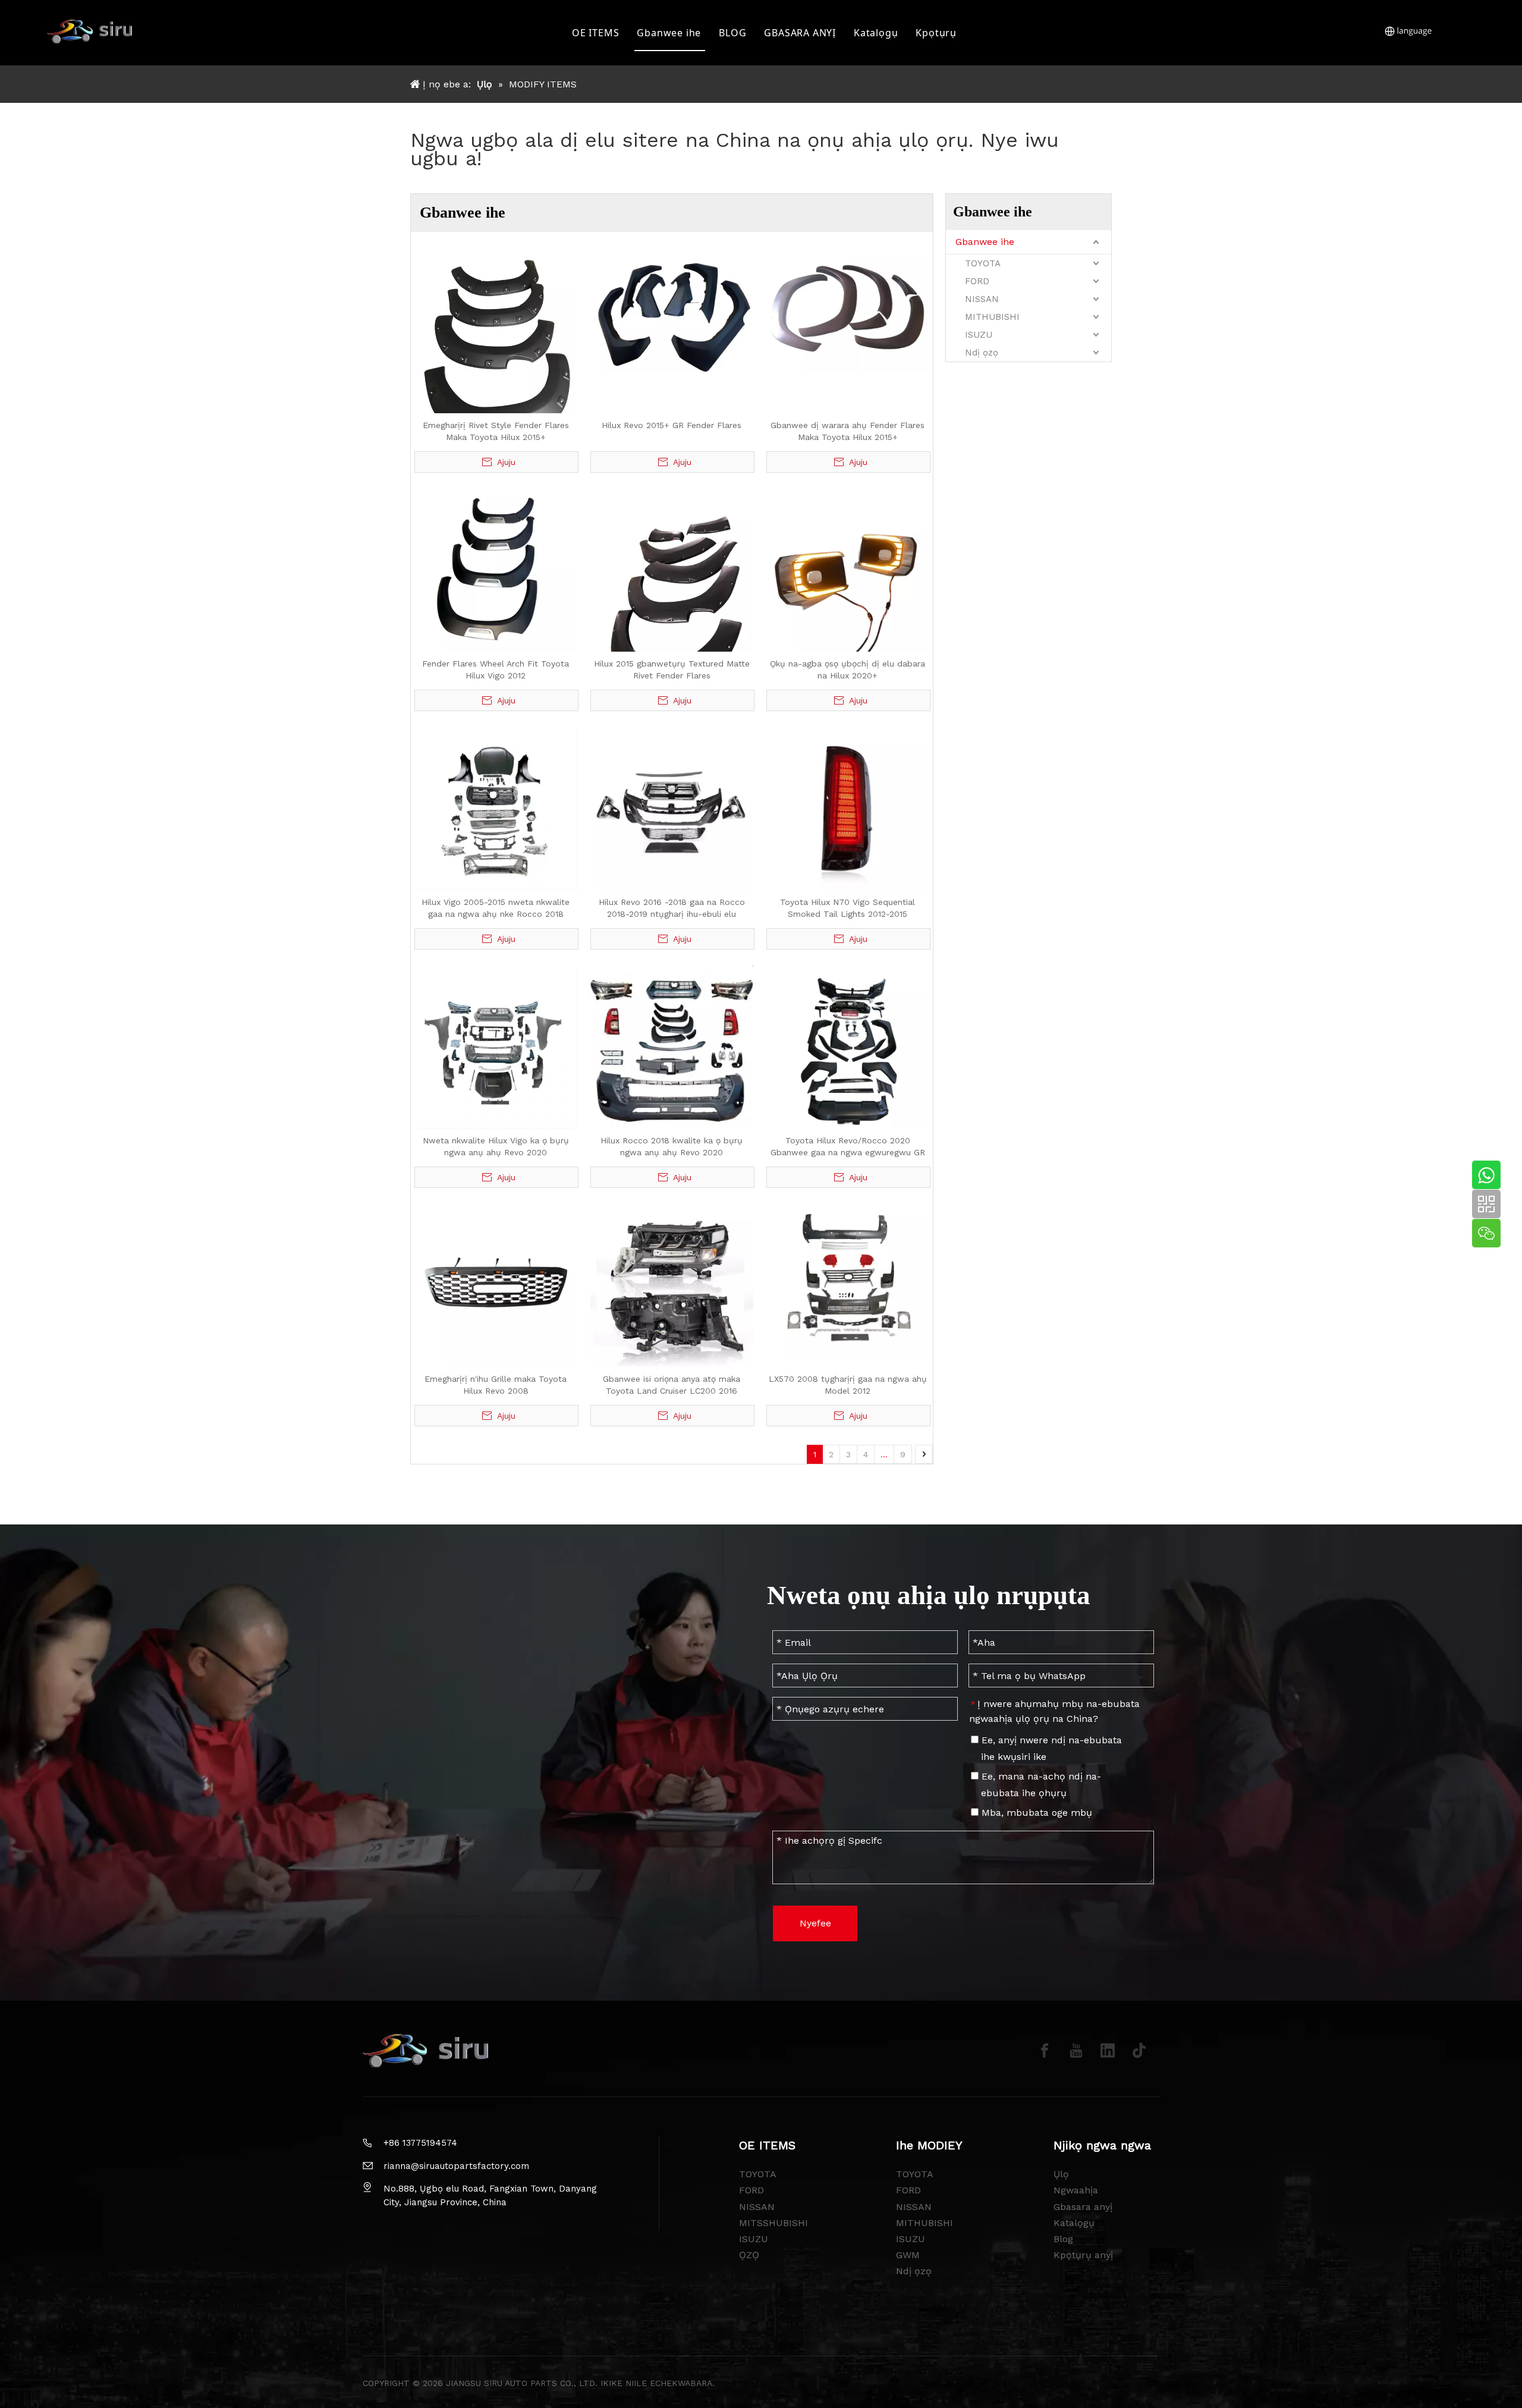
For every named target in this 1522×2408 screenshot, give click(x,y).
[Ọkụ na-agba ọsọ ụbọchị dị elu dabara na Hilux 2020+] (848, 569)
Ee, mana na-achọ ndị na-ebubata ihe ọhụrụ (1040, 1785)
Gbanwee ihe (669, 33)
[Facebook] (1045, 2051)
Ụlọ (1061, 2174)
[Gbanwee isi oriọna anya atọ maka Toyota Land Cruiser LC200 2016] (672, 1284)
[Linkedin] (1108, 2051)
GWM (908, 2255)
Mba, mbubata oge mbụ (1035, 1813)
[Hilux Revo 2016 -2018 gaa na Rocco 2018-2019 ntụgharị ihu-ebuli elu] (672, 807)
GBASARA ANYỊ (800, 33)
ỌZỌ (749, 2255)
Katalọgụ (876, 33)
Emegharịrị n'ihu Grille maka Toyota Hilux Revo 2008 (496, 1385)
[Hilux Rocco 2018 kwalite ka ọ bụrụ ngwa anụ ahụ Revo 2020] (672, 1046)
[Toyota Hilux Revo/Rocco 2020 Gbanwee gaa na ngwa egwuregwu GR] (848, 1046)
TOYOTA (983, 263)
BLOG (732, 33)
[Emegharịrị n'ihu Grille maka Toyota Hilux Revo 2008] (496, 1284)
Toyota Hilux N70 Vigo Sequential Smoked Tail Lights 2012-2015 (848, 908)
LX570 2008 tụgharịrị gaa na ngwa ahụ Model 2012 (848, 1385)
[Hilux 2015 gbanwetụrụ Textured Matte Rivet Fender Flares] (672, 596)
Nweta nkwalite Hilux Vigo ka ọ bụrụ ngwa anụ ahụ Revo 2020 (496, 1146)
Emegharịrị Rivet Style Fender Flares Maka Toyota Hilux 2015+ (496, 431)
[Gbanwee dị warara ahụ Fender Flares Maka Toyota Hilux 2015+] (848, 310)
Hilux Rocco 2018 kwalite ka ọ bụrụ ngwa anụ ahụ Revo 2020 (672, 1146)
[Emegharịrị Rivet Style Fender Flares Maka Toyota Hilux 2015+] (496, 358)
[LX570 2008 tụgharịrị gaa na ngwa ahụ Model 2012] (848, 1281)
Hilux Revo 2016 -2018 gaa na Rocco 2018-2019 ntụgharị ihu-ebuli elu (672, 908)
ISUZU (979, 335)
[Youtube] (1076, 2051)
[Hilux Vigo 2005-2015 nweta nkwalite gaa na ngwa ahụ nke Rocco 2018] (496, 807)
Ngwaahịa (1076, 2190)
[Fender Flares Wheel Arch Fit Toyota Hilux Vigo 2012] (496, 569)
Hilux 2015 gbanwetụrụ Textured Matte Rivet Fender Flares (672, 669)
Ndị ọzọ (982, 353)
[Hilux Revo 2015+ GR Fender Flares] (672, 310)
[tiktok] (1139, 2051)
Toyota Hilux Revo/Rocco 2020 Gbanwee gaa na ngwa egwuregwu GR (848, 1146)
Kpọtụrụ (936, 33)
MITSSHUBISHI (773, 2223)
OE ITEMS (595, 33)
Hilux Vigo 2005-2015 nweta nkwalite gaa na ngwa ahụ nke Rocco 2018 (496, 908)
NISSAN (982, 299)
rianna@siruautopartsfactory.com (456, 2166)
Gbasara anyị (1083, 2207)
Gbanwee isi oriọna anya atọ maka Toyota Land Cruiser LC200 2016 (672, 1385)
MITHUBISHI (992, 317)
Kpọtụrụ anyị (1083, 2255)
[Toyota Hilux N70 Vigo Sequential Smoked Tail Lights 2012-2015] (848, 807)
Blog (1063, 2239)
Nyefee (815, 1923)
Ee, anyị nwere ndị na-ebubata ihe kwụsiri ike (1050, 1748)
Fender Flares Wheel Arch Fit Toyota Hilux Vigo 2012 (496, 669)
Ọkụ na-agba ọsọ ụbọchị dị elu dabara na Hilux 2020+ (848, 669)
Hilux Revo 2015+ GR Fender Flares (672, 425)
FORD (977, 281)
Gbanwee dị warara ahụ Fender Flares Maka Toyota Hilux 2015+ (848, 431)
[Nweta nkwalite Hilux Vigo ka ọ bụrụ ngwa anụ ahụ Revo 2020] (496, 1046)
